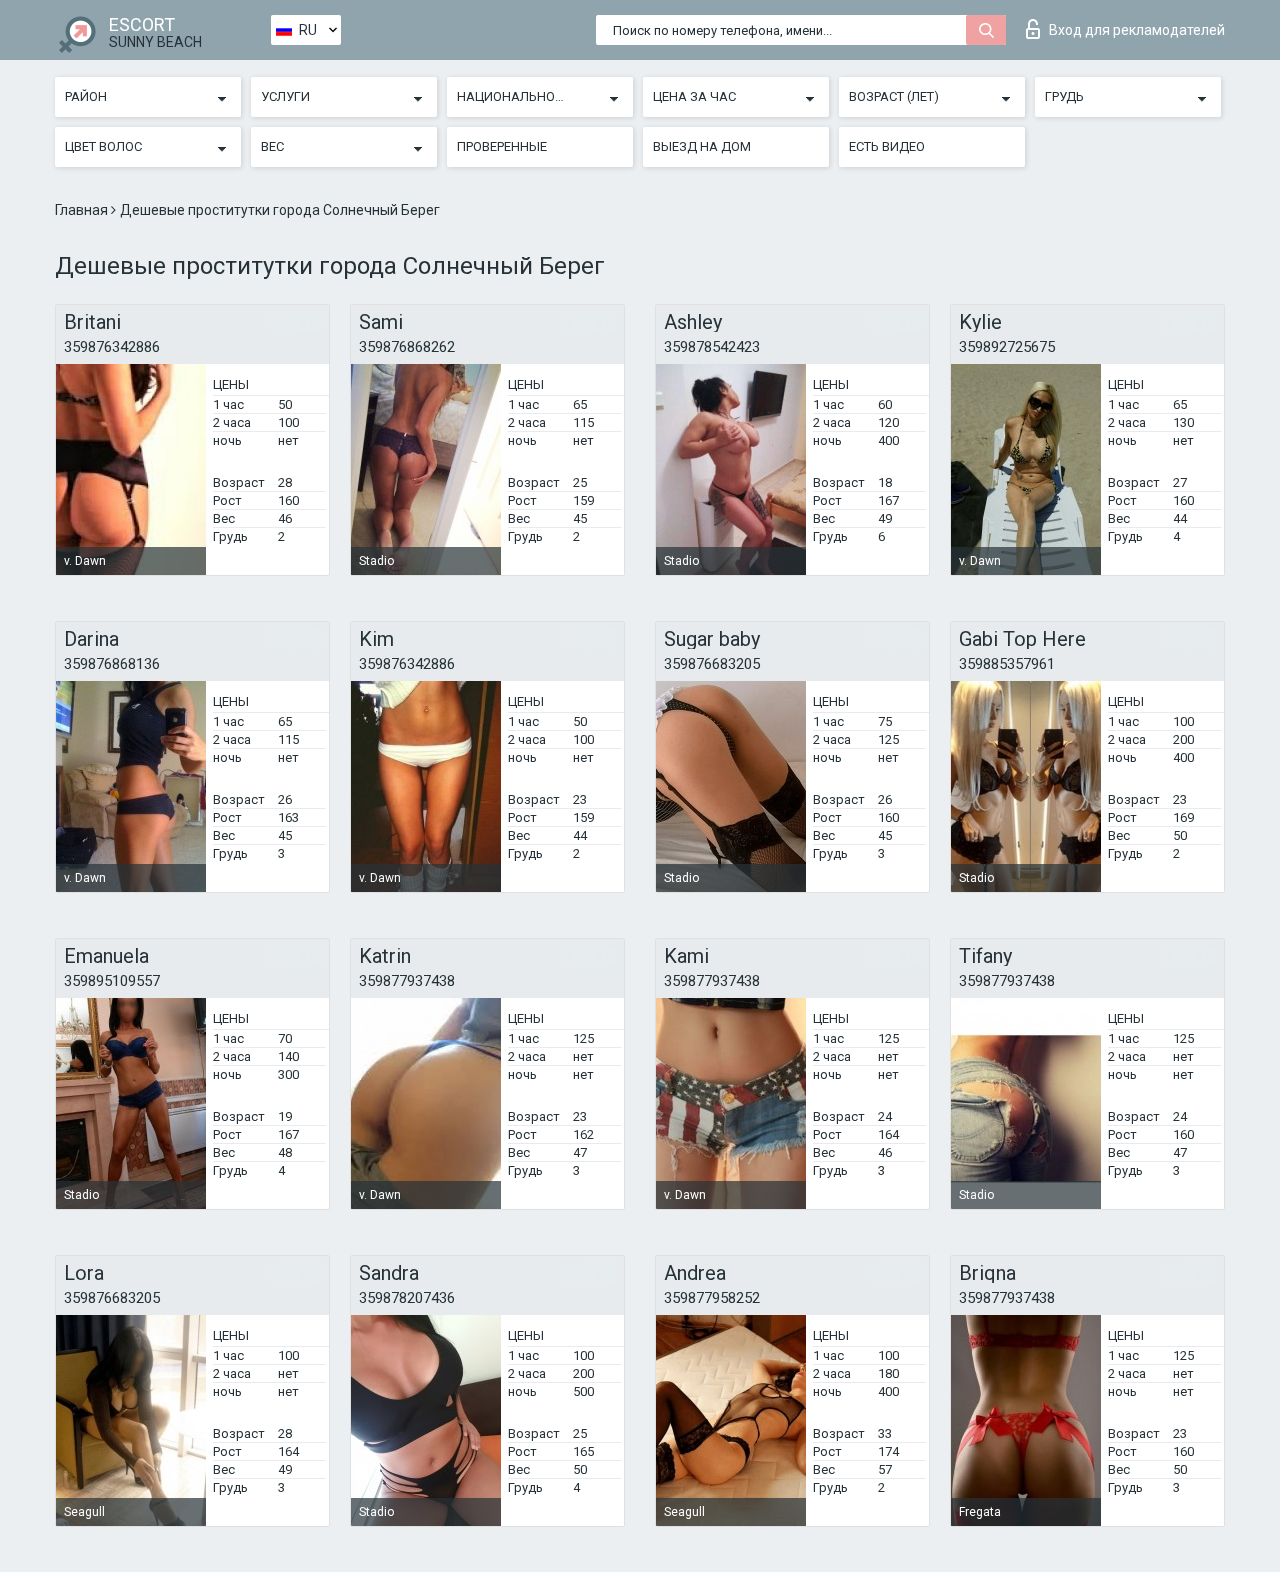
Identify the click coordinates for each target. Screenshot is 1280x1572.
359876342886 (112, 347)
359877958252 (712, 1298)
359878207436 (407, 1298)
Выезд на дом (702, 146)
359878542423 (712, 347)
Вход (1137, 30)
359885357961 (1007, 664)
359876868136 (112, 664)
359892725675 (1007, 347)
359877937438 (407, 981)
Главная (83, 210)
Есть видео (887, 146)
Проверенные (502, 146)
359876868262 (407, 347)
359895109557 (112, 981)
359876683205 (712, 664)
